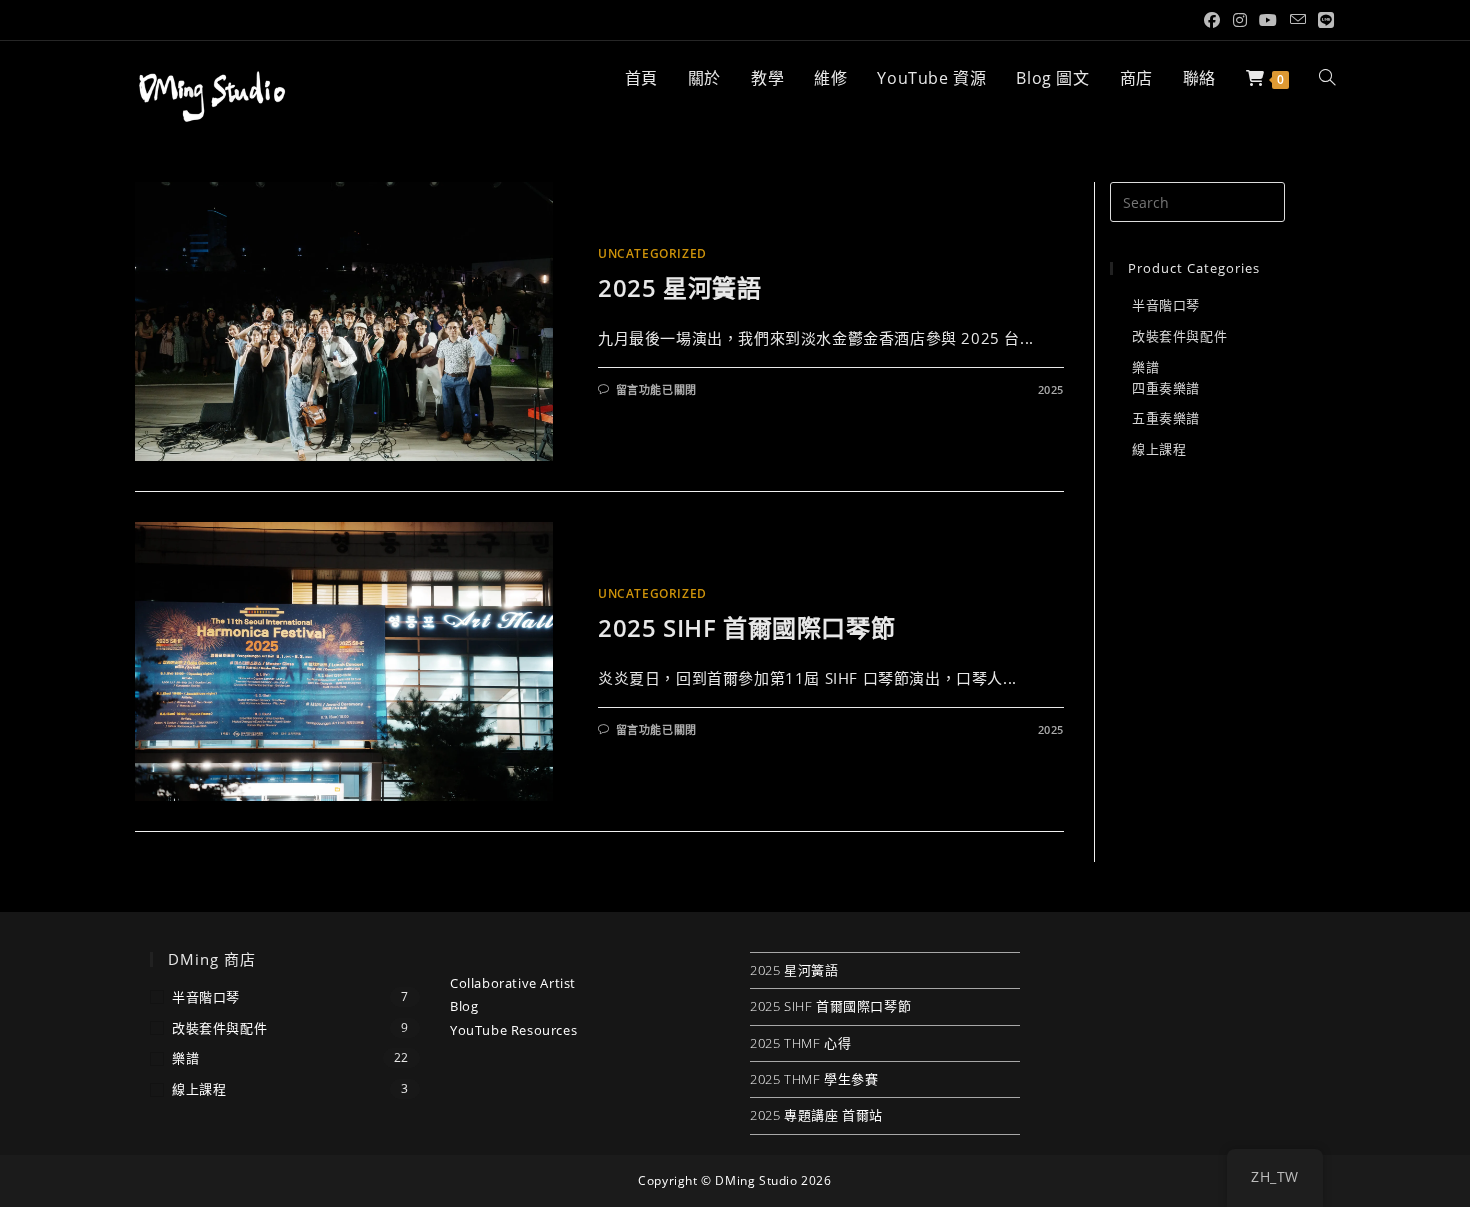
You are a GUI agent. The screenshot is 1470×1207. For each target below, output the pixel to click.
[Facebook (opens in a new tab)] (1212, 20)
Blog (464, 1006)
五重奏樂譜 (1166, 418)
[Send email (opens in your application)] (1298, 20)
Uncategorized (652, 253)
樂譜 (1145, 367)
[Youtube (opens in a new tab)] (1268, 20)
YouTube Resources (513, 1030)
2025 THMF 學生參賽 (814, 1079)
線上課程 (1159, 449)
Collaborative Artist (513, 983)
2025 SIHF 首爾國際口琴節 (746, 627)
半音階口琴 (1166, 305)
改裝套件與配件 (1179, 336)
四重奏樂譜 (1166, 388)
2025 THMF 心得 (800, 1043)
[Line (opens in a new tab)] (1323, 20)
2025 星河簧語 (679, 287)
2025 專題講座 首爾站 (816, 1115)
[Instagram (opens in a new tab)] (1240, 20)
